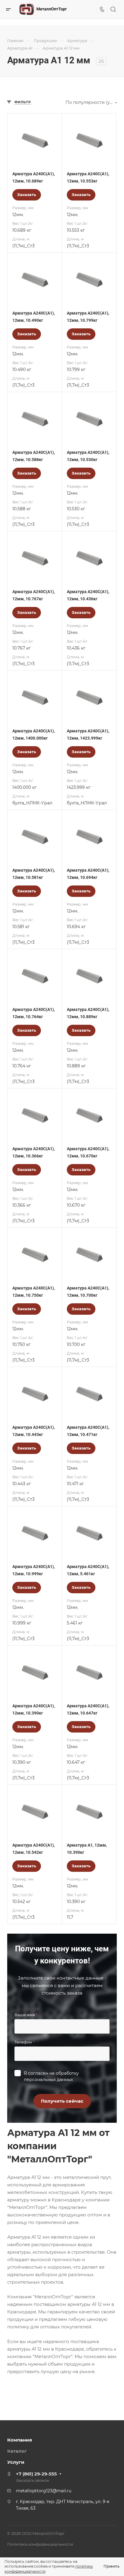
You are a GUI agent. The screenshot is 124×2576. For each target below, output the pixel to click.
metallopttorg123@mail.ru (44, 2491)
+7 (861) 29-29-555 (36, 2474)
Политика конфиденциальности (40, 2544)
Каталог (17, 2451)
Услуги (16, 2462)
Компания (20, 2440)
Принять (112, 2566)
